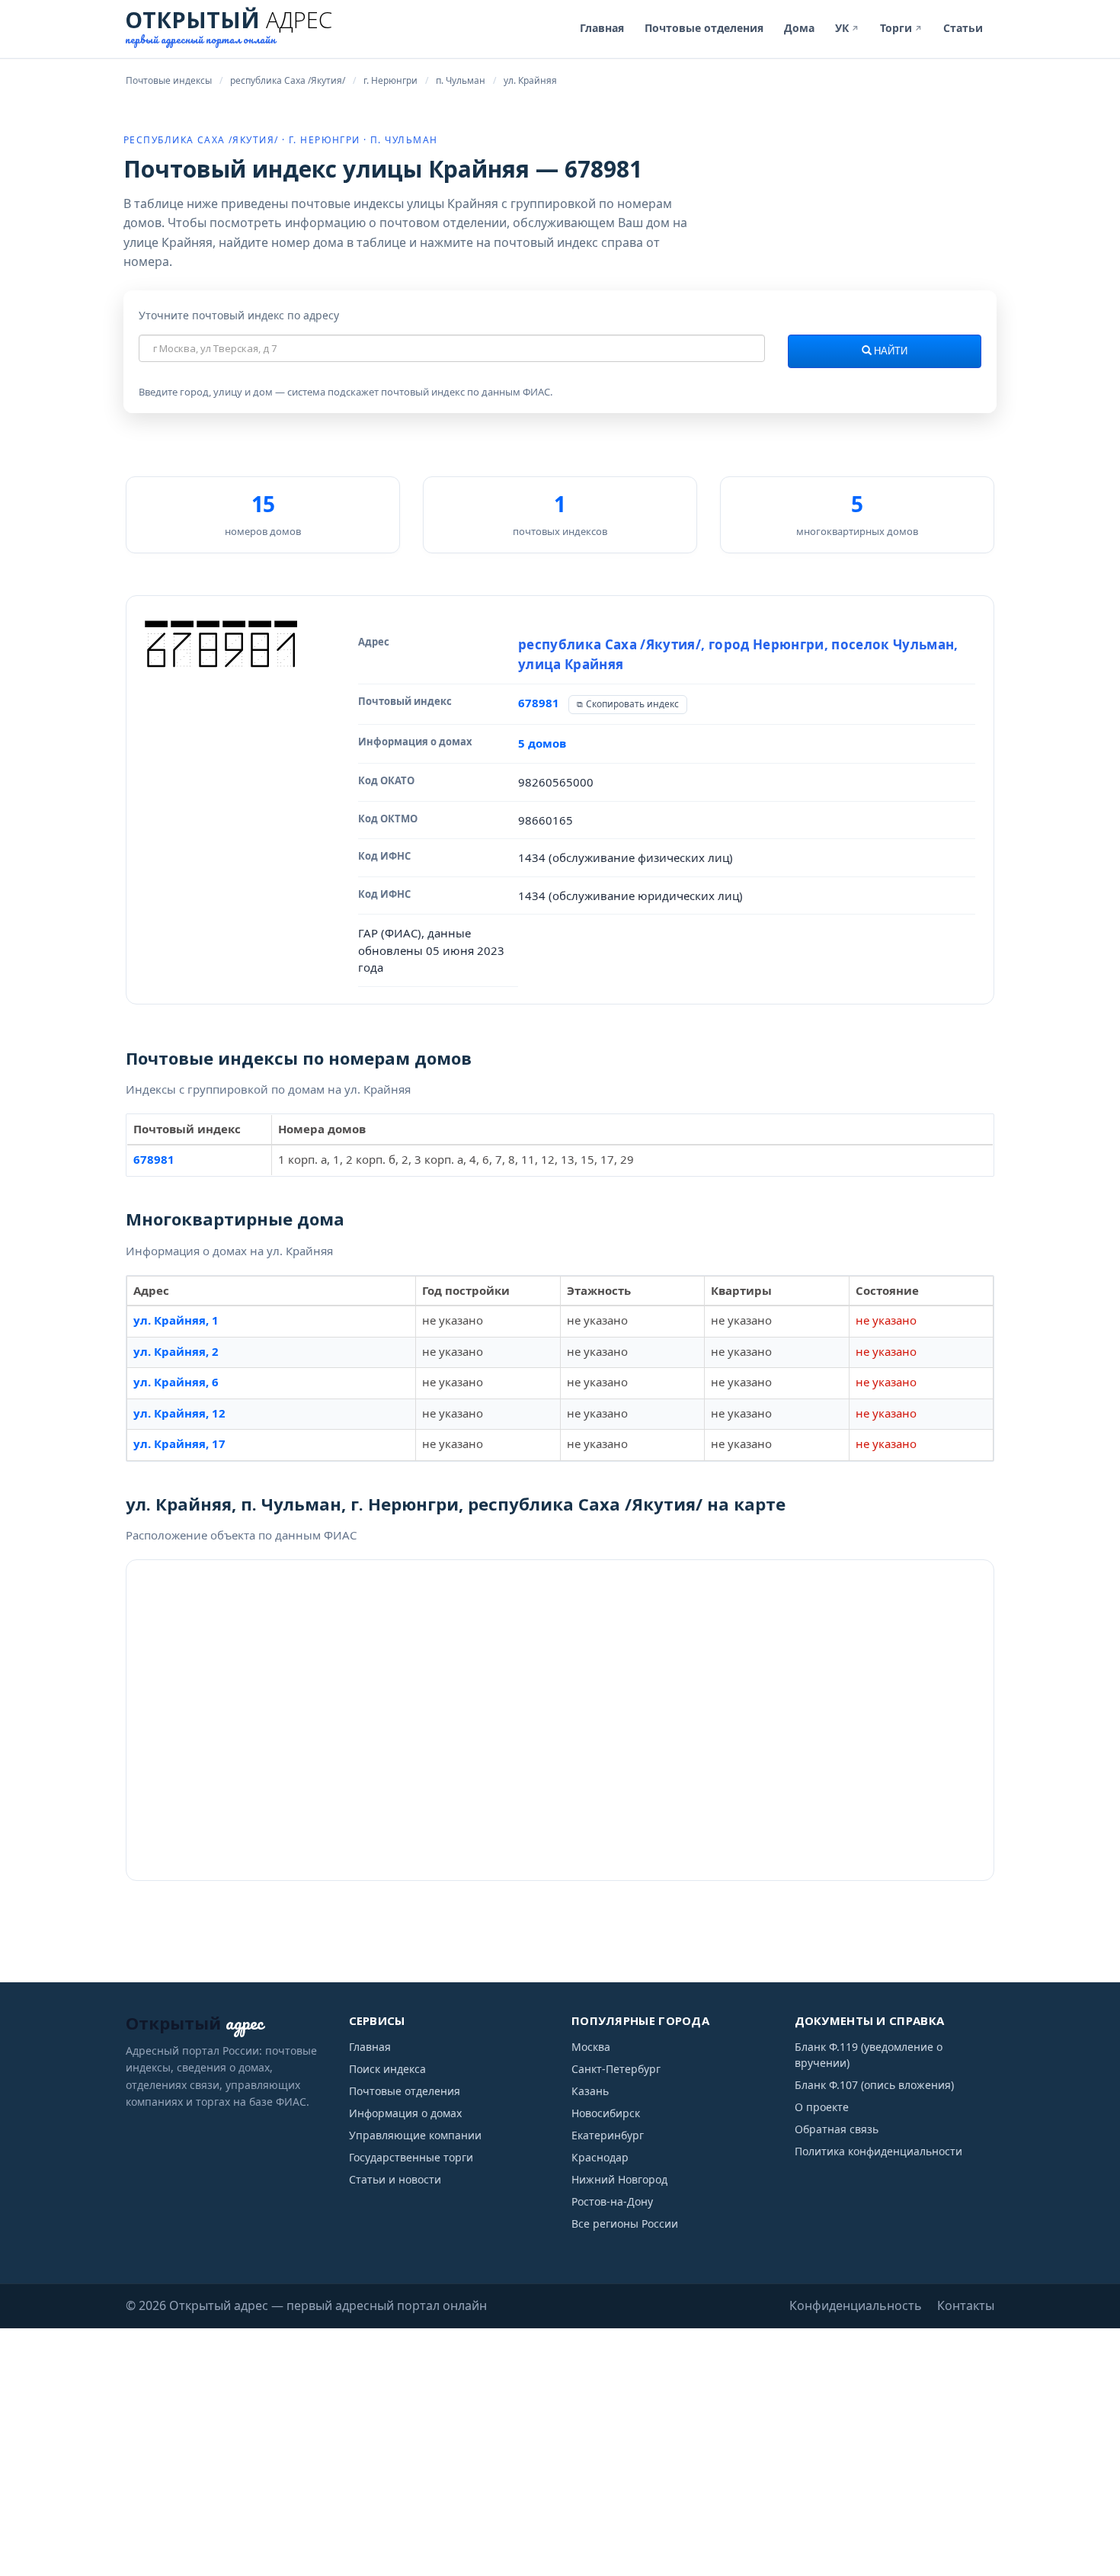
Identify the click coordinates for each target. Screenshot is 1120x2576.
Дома (799, 28)
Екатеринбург (608, 2135)
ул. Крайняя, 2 (176, 1351)
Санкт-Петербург (616, 2069)
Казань (590, 2091)
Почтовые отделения (704, 28)
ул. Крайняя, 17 (179, 1443)
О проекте (822, 2107)
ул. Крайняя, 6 (176, 1382)
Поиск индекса (387, 2069)
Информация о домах (405, 2113)
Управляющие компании (415, 2135)
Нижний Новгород (619, 2179)
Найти (890, 351)
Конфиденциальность (856, 2305)
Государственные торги (411, 2157)
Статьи (963, 28)
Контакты (966, 2305)
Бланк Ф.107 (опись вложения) (874, 2085)
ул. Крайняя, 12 (179, 1413)
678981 (539, 703)
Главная (602, 28)
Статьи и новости (395, 2179)
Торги (901, 28)
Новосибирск (606, 2113)
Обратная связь (837, 2129)
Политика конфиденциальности (878, 2151)
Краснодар (600, 2157)
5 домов (542, 743)
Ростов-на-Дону (612, 2201)
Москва (591, 2047)
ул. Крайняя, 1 (176, 1320)
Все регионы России (625, 2224)
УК (847, 28)
